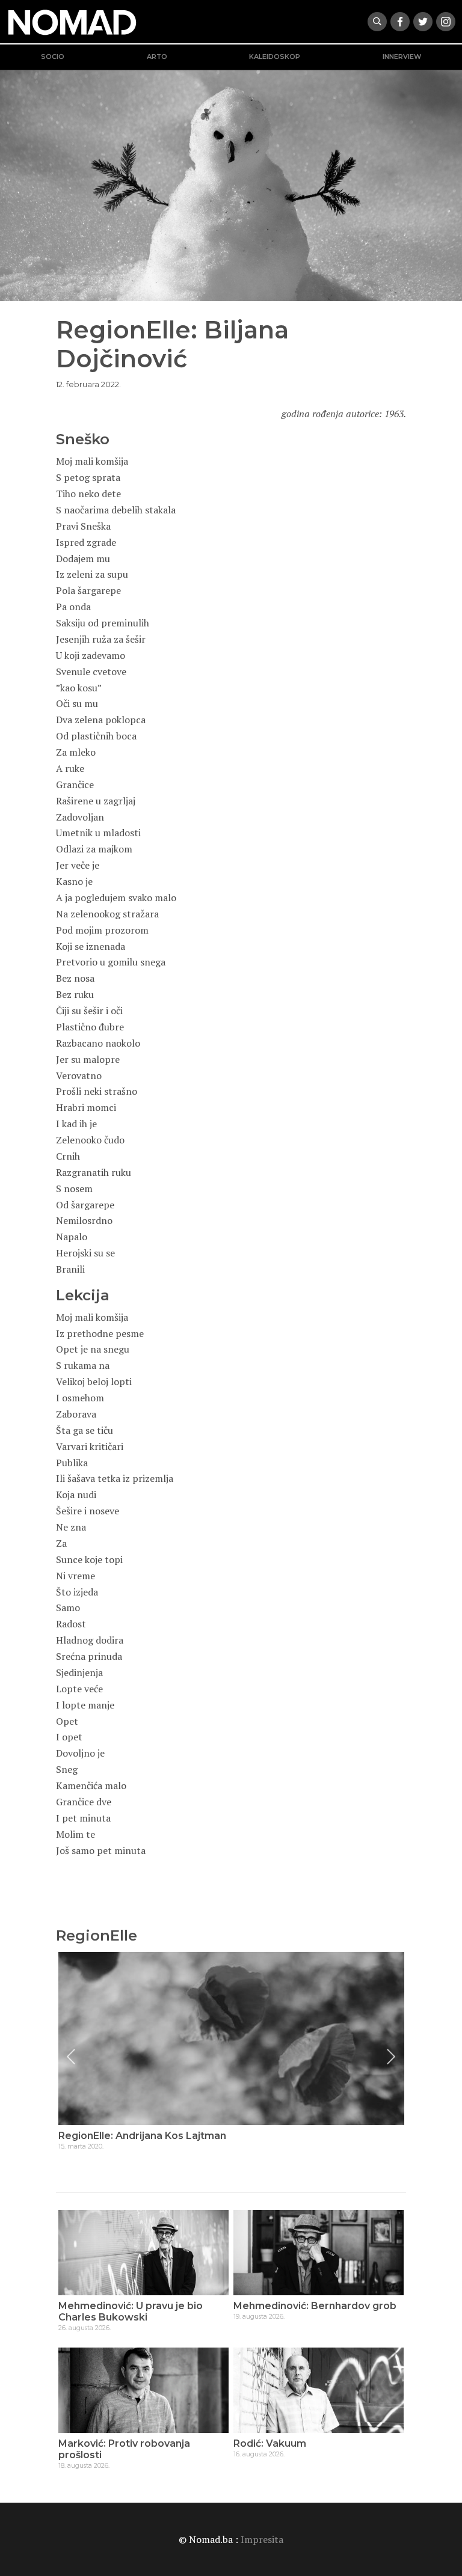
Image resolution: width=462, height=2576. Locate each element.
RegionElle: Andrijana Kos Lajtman (142, 2136)
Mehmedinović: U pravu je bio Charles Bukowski (131, 2311)
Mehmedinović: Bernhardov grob (315, 2306)
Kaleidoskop (275, 57)
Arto (157, 57)
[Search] (377, 22)
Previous (71, 2057)
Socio (53, 57)
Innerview (402, 57)
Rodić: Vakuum (270, 2443)
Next (391, 2057)
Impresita (262, 2539)
